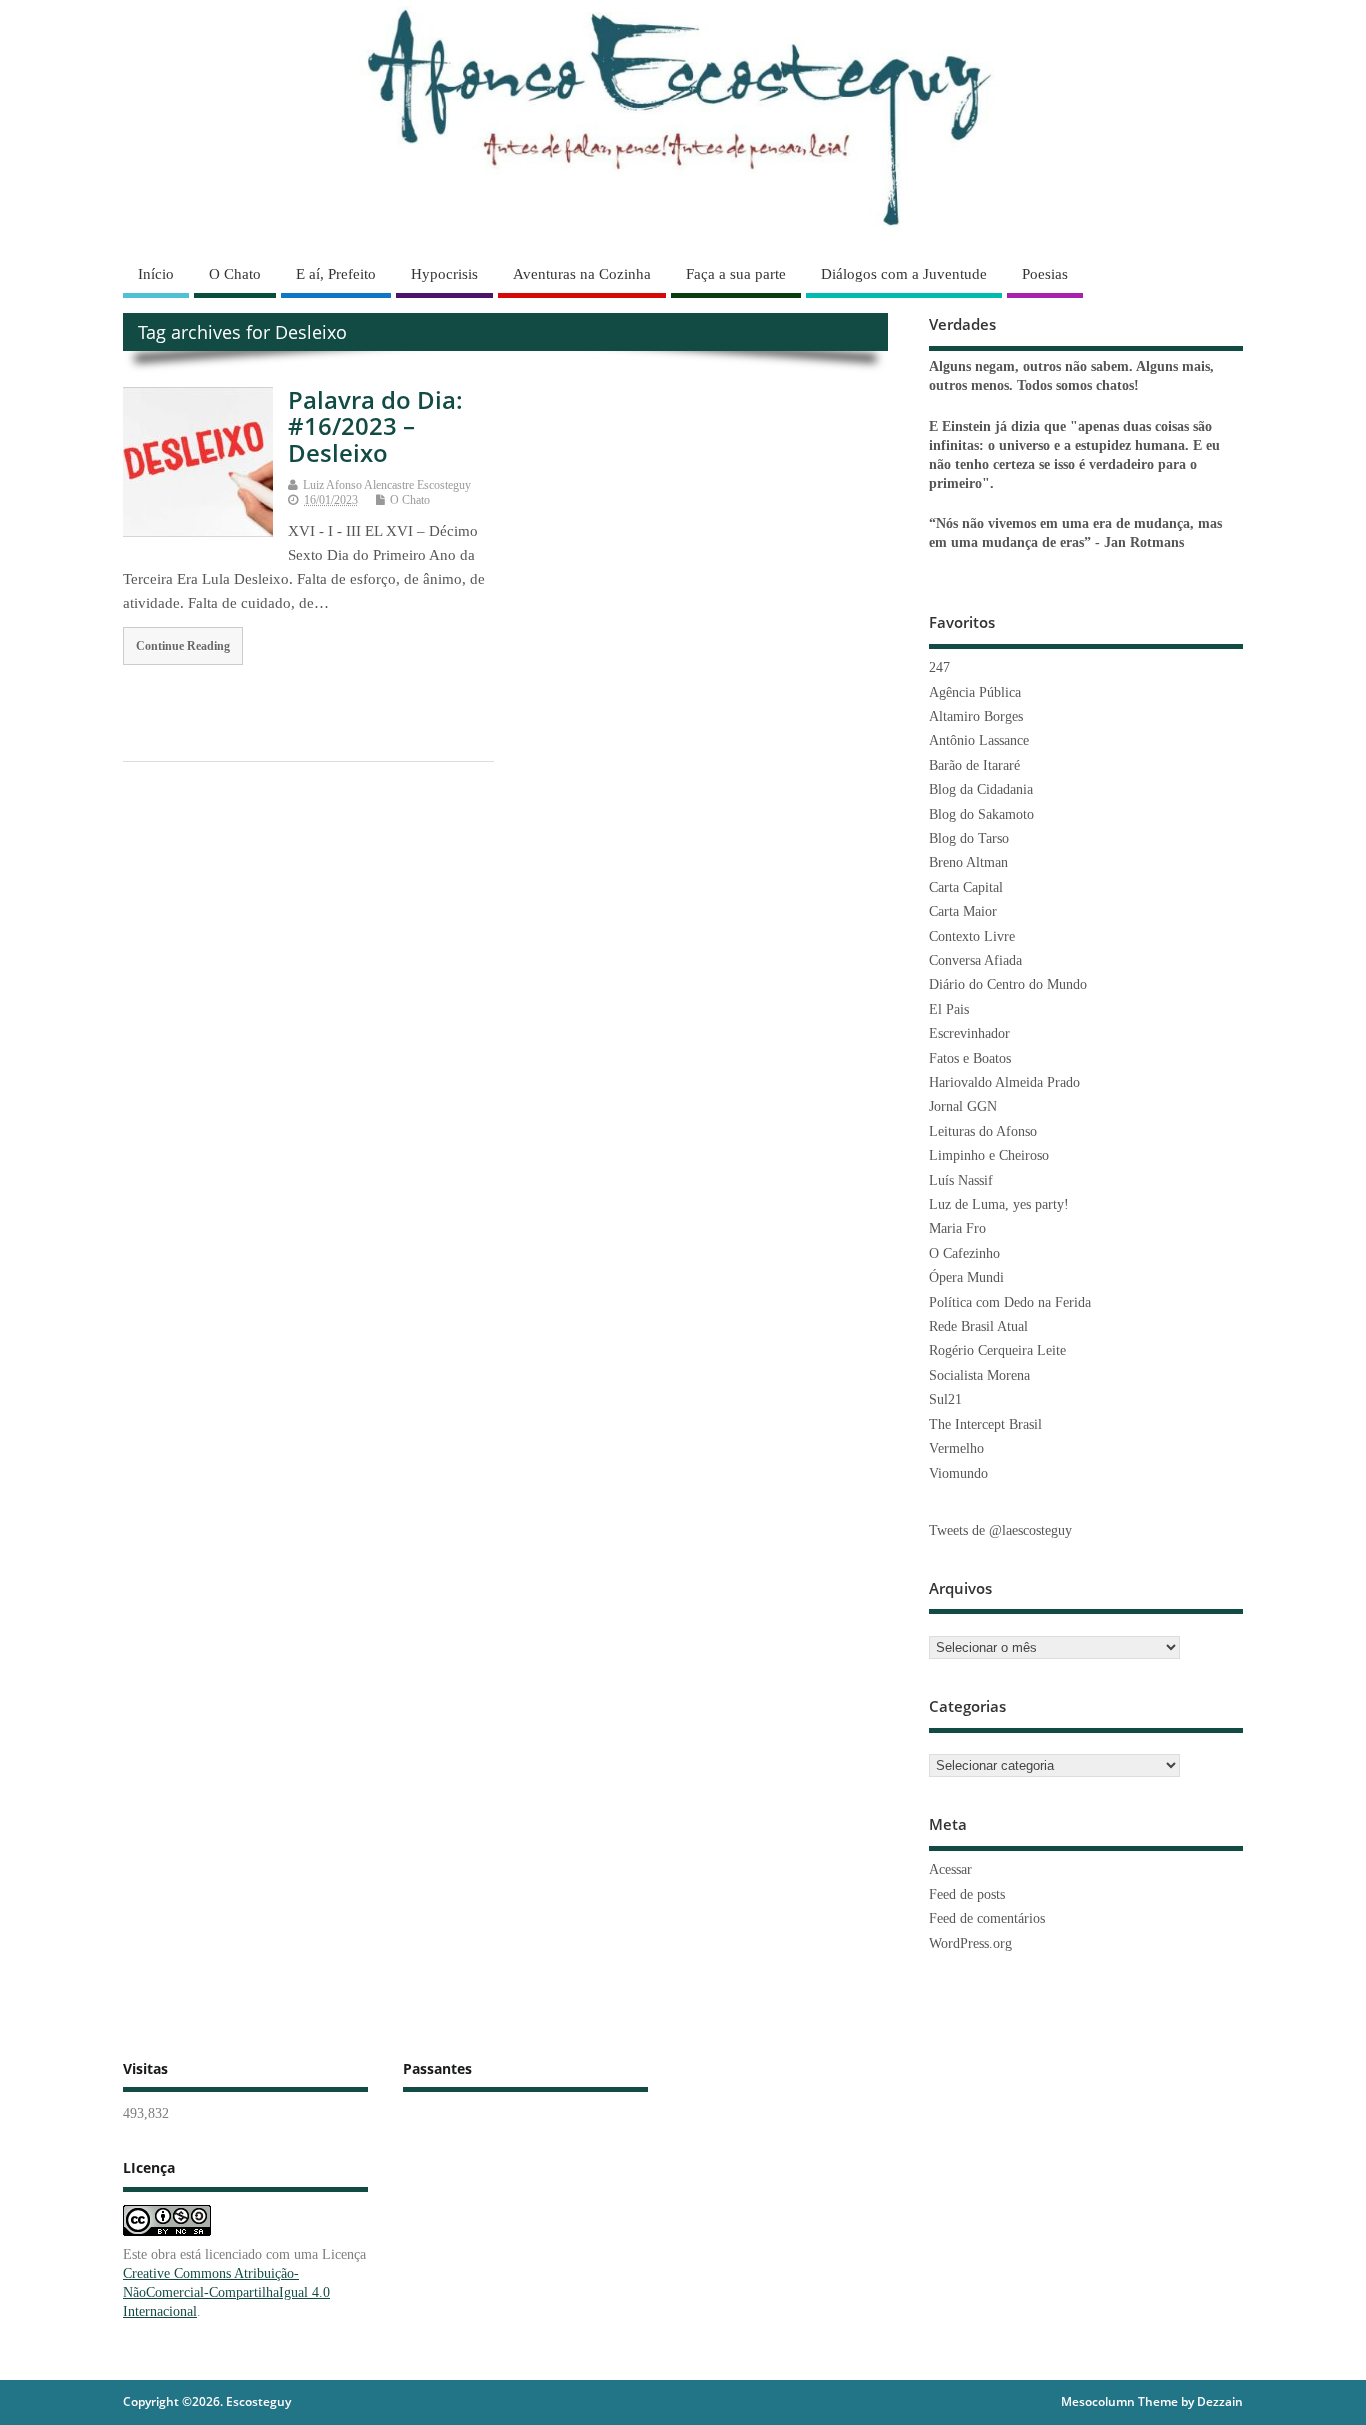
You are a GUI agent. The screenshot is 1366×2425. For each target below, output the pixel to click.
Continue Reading (183, 646)
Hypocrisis (444, 274)
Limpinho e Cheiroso (989, 1155)
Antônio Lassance (979, 740)
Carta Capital (966, 887)
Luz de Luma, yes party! (999, 1204)
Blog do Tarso (969, 838)
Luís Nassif (961, 1180)
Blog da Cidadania (981, 789)
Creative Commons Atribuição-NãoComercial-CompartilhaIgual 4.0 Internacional (226, 2292)
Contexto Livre (972, 936)
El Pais (949, 1009)
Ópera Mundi (966, 1277)
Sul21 (945, 1399)
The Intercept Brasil (985, 1424)
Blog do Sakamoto (981, 814)
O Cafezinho (964, 1253)
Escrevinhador (969, 1033)
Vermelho (956, 1448)
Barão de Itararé (974, 765)
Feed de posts (967, 1894)
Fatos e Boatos (970, 1058)
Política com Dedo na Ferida (1010, 1302)
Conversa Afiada (975, 960)
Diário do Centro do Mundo (1008, 984)
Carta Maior (963, 911)
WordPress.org (970, 1943)
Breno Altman (968, 862)
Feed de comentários (987, 1918)
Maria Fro (957, 1228)
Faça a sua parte (736, 274)
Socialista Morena (979, 1375)
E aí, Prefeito (336, 274)
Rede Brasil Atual (978, 1326)
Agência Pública (975, 692)
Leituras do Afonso (983, 1131)
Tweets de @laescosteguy (1000, 1530)
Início (156, 274)
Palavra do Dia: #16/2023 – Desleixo (375, 426)
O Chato (235, 274)
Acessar (950, 1869)
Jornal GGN (963, 1106)
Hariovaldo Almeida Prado (1004, 1082)
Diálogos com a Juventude (904, 274)
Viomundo (958, 1473)
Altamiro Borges (976, 716)
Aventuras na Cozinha (582, 274)
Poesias (1045, 274)
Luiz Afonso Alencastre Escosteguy (387, 485)
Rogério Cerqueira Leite (997, 1350)
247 (939, 667)
